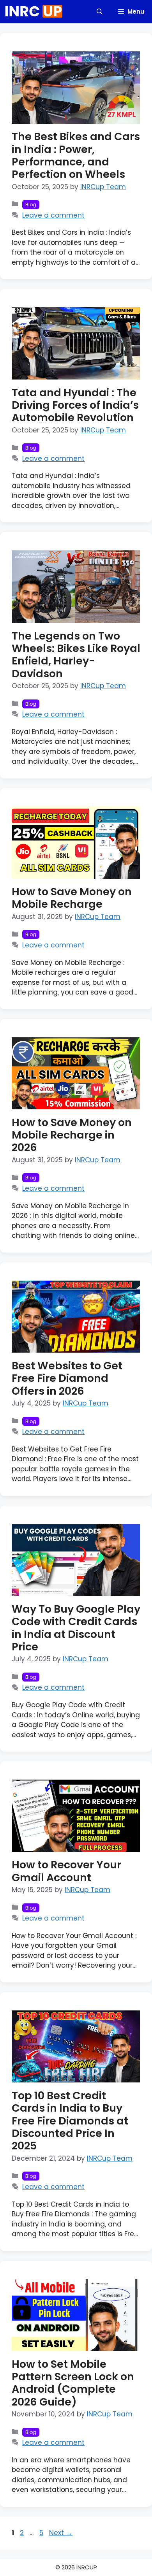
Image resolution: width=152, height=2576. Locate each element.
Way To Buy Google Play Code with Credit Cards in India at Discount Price (76, 1628)
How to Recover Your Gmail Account (66, 1871)
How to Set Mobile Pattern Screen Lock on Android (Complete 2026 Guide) (73, 2383)
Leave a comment (53, 215)
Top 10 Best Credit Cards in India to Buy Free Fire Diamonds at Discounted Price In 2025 (70, 2121)
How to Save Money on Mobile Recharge (72, 898)
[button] (100, 12)
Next (61, 2533)
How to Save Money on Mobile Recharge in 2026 (72, 1135)
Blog (31, 205)
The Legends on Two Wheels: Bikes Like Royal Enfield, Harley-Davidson (76, 655)
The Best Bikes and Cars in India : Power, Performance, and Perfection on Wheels (76, 155)
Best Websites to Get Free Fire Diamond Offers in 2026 (67, 1378)
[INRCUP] (34, 12)
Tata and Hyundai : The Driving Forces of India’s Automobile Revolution (75, 405)
